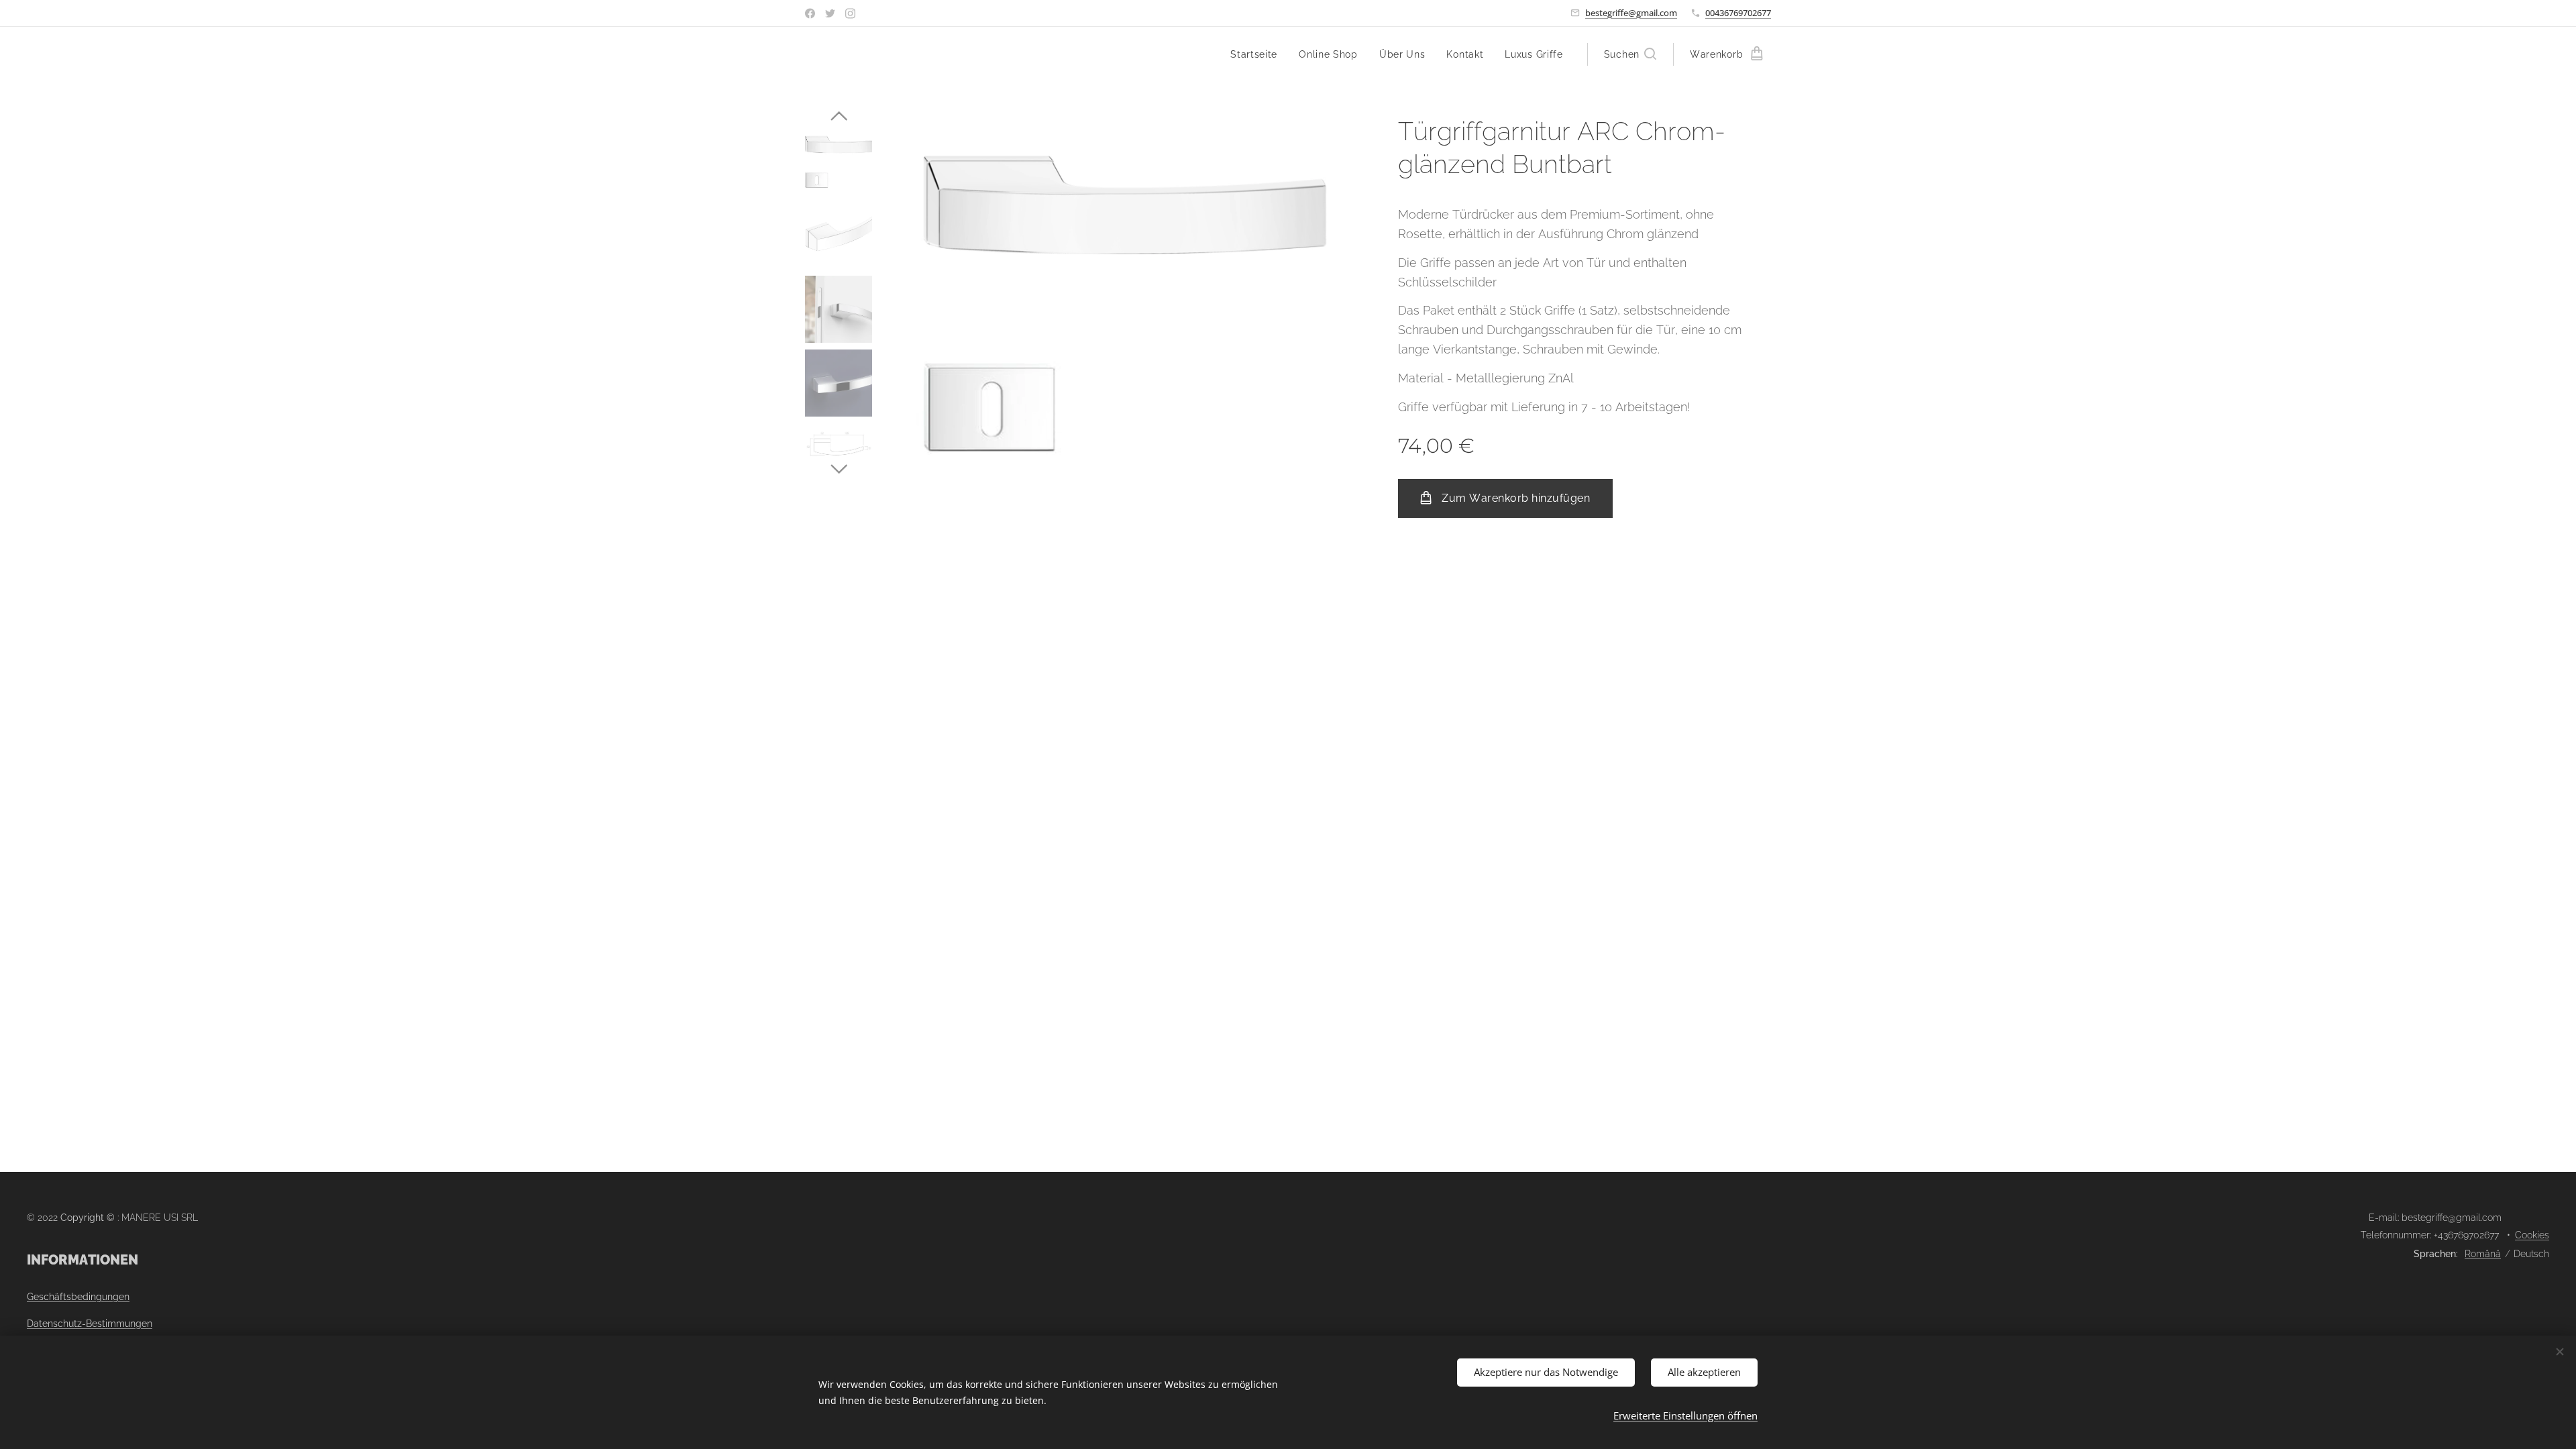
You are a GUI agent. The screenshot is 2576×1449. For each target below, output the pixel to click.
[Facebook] (810, 13)
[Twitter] (830, 13)
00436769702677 (1738, 13)
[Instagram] (850, 13)
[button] (1630, 54)
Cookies (2532, 1235)
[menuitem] (1257, 54)
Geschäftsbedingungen (78, 1297)
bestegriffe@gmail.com (1631, 13)
